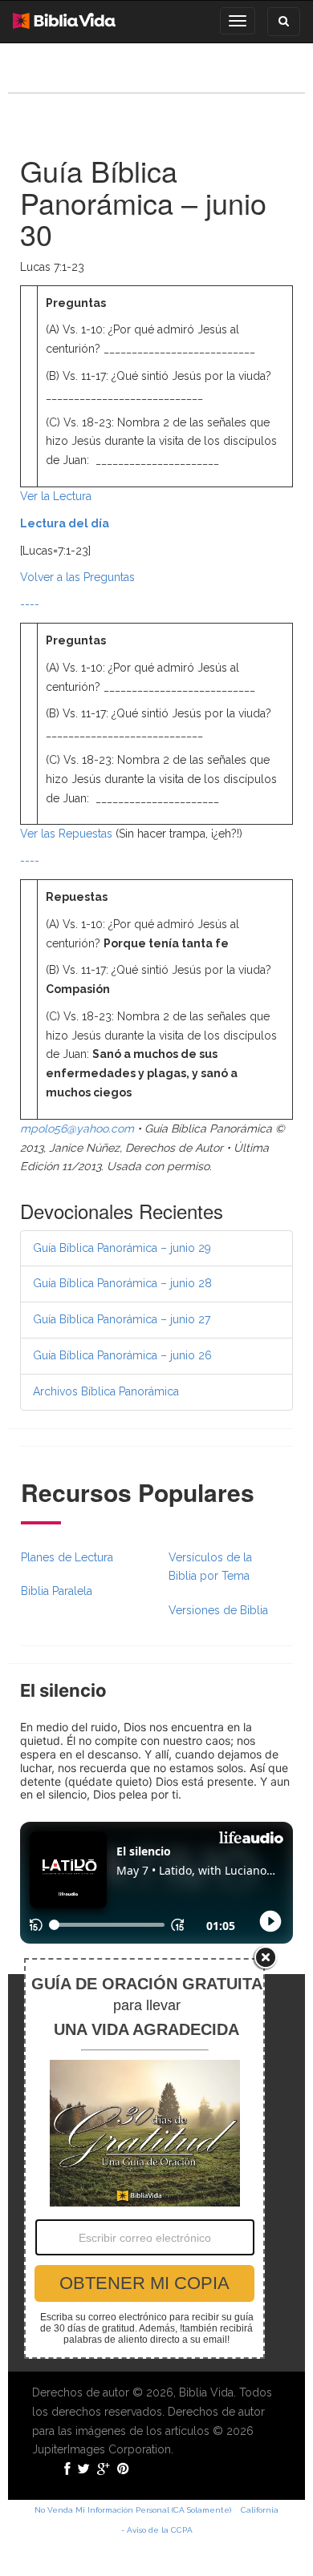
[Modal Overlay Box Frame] (144, 2158)
